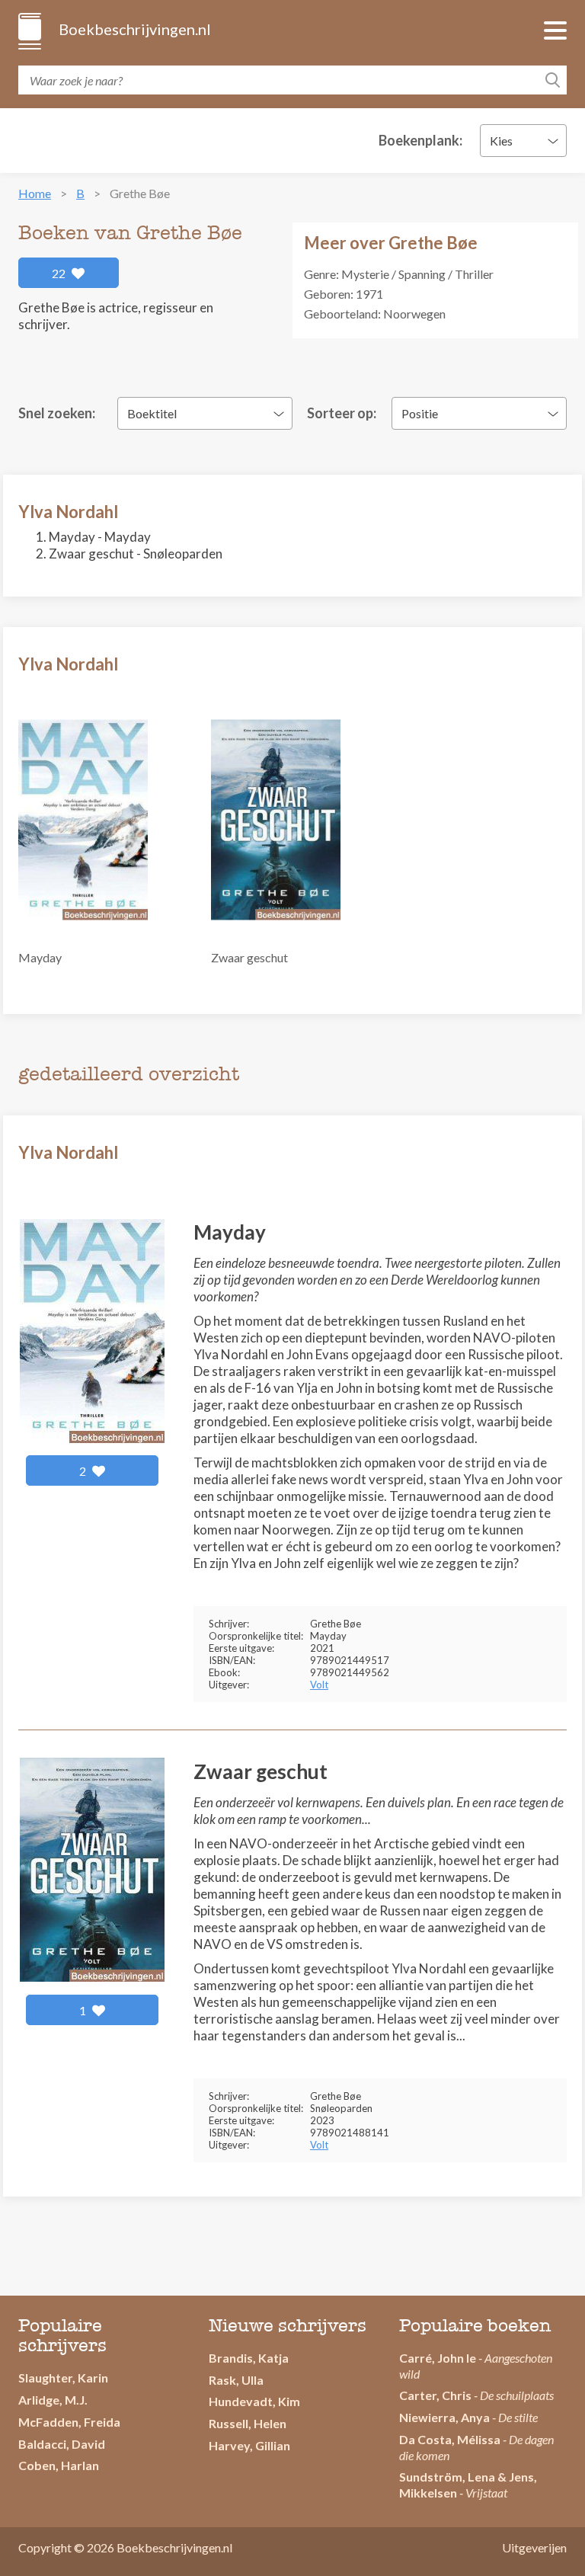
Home (35, 193)
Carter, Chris (435, 2395)
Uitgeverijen (534, 2547)
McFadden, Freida (69, 2422)
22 (60, 273)
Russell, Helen (248, 2423)
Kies (501, 141)
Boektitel (152, 413)
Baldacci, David (62, 2444)
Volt (319, 1685)
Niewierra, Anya (444, 2417)
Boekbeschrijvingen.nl (134, 29)
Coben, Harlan (59, 2465)
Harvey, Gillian (249, 2445)
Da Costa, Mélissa (450, 2439)
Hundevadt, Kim (254, 2401)
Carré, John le (438, 2358)
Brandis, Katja (249, 2358)
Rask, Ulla (236, 2380)
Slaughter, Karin (63, 2378)
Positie (420, 413)
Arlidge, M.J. (53, 2400)
